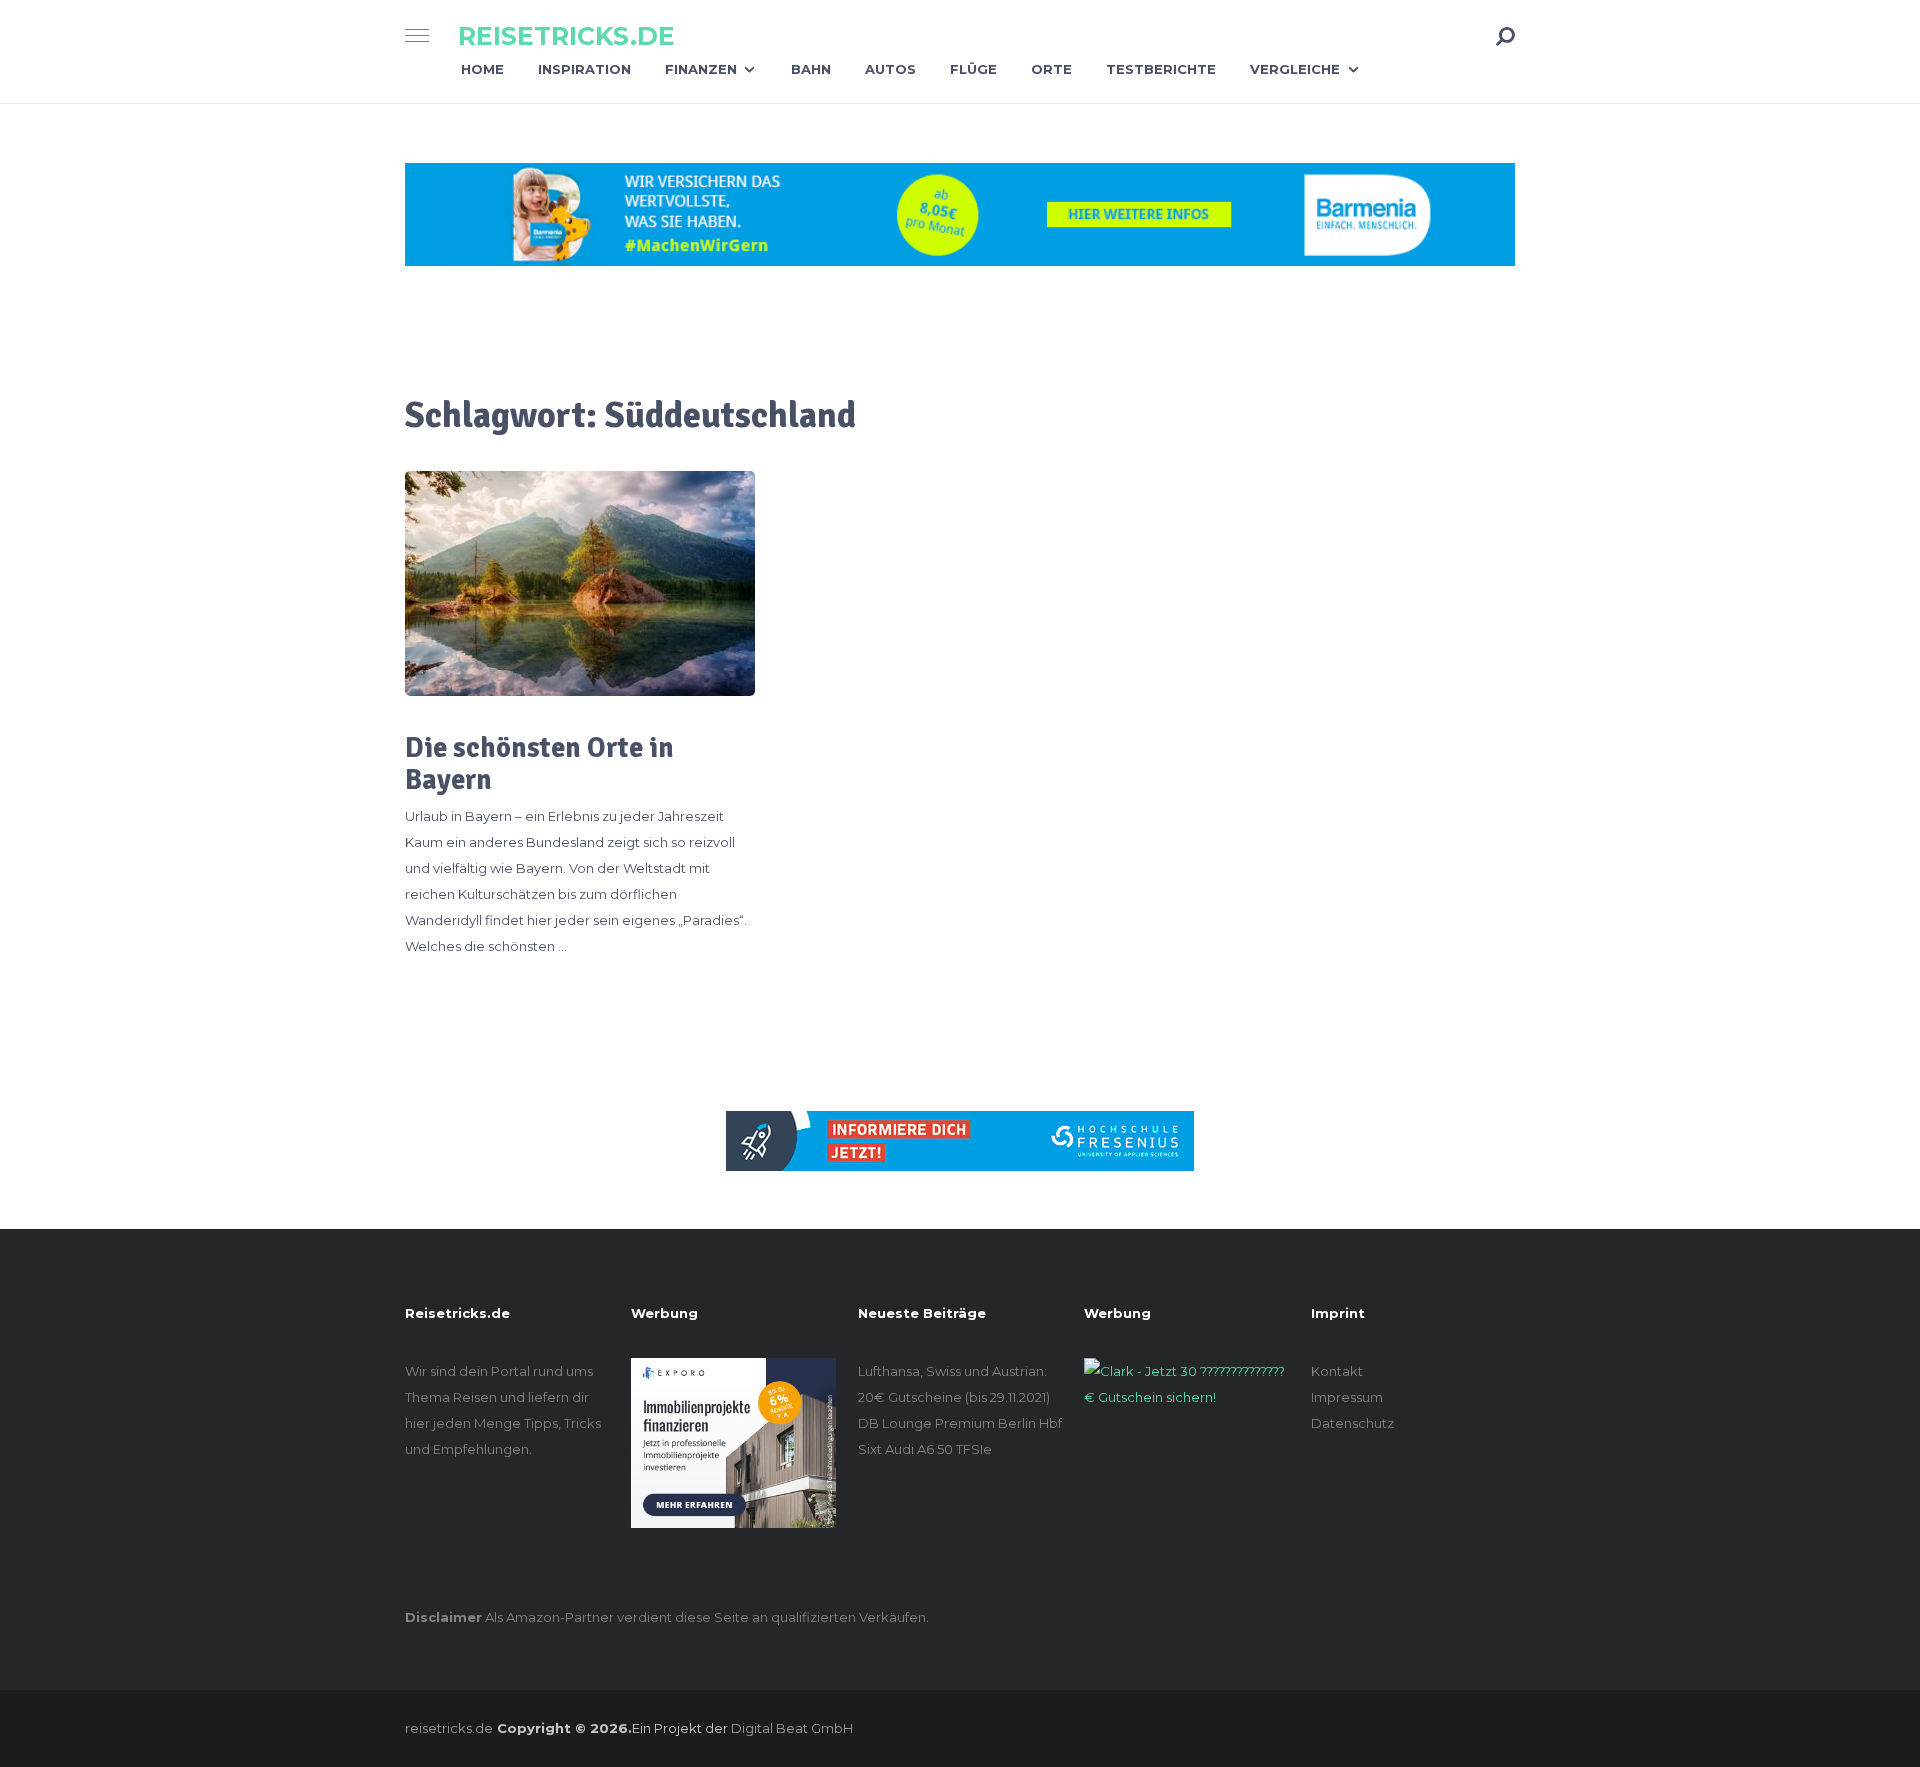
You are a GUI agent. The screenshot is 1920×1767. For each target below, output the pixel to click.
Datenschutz (1352, 1423)
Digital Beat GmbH (792, 1728)
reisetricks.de (566, 36)
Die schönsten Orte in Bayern (539, 764)
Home (482, 69)
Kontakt (1337, 1371)
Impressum (1347, 1397)
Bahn (811, 69)
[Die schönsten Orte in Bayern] (580, 583)
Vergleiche (1295, 69)
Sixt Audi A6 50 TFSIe (925, 1449)
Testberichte (1161, 69)
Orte (1051, 69)
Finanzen (701, 69)
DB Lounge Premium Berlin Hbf (960, 1423)
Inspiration (584, 69)
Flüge (973, 69)
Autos (890, 69)
